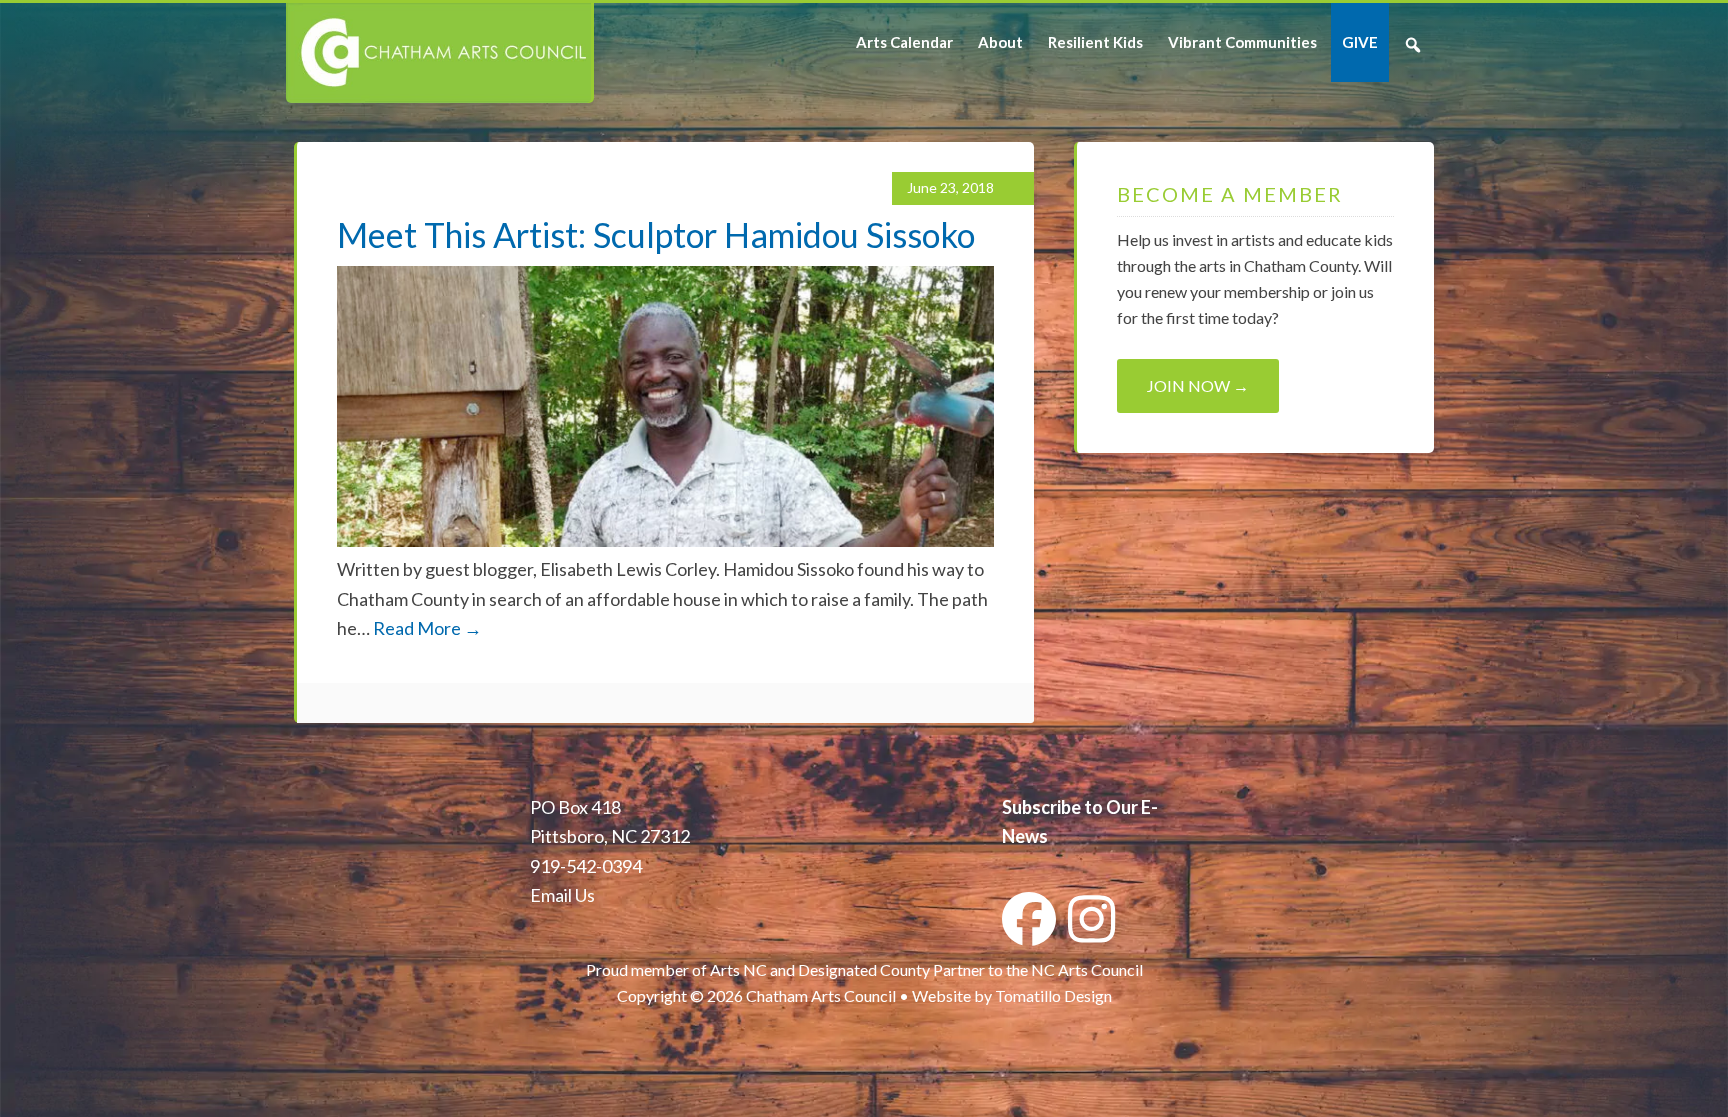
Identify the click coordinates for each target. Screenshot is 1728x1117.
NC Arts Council (1087, 969)
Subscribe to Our (1070, 807)
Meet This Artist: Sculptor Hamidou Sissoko (656, 234)
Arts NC (738, 969)
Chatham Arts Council (438, 53)
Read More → (427, 628)
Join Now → (1198, 385)
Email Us (562, 895)
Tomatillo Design (1053, 995)
